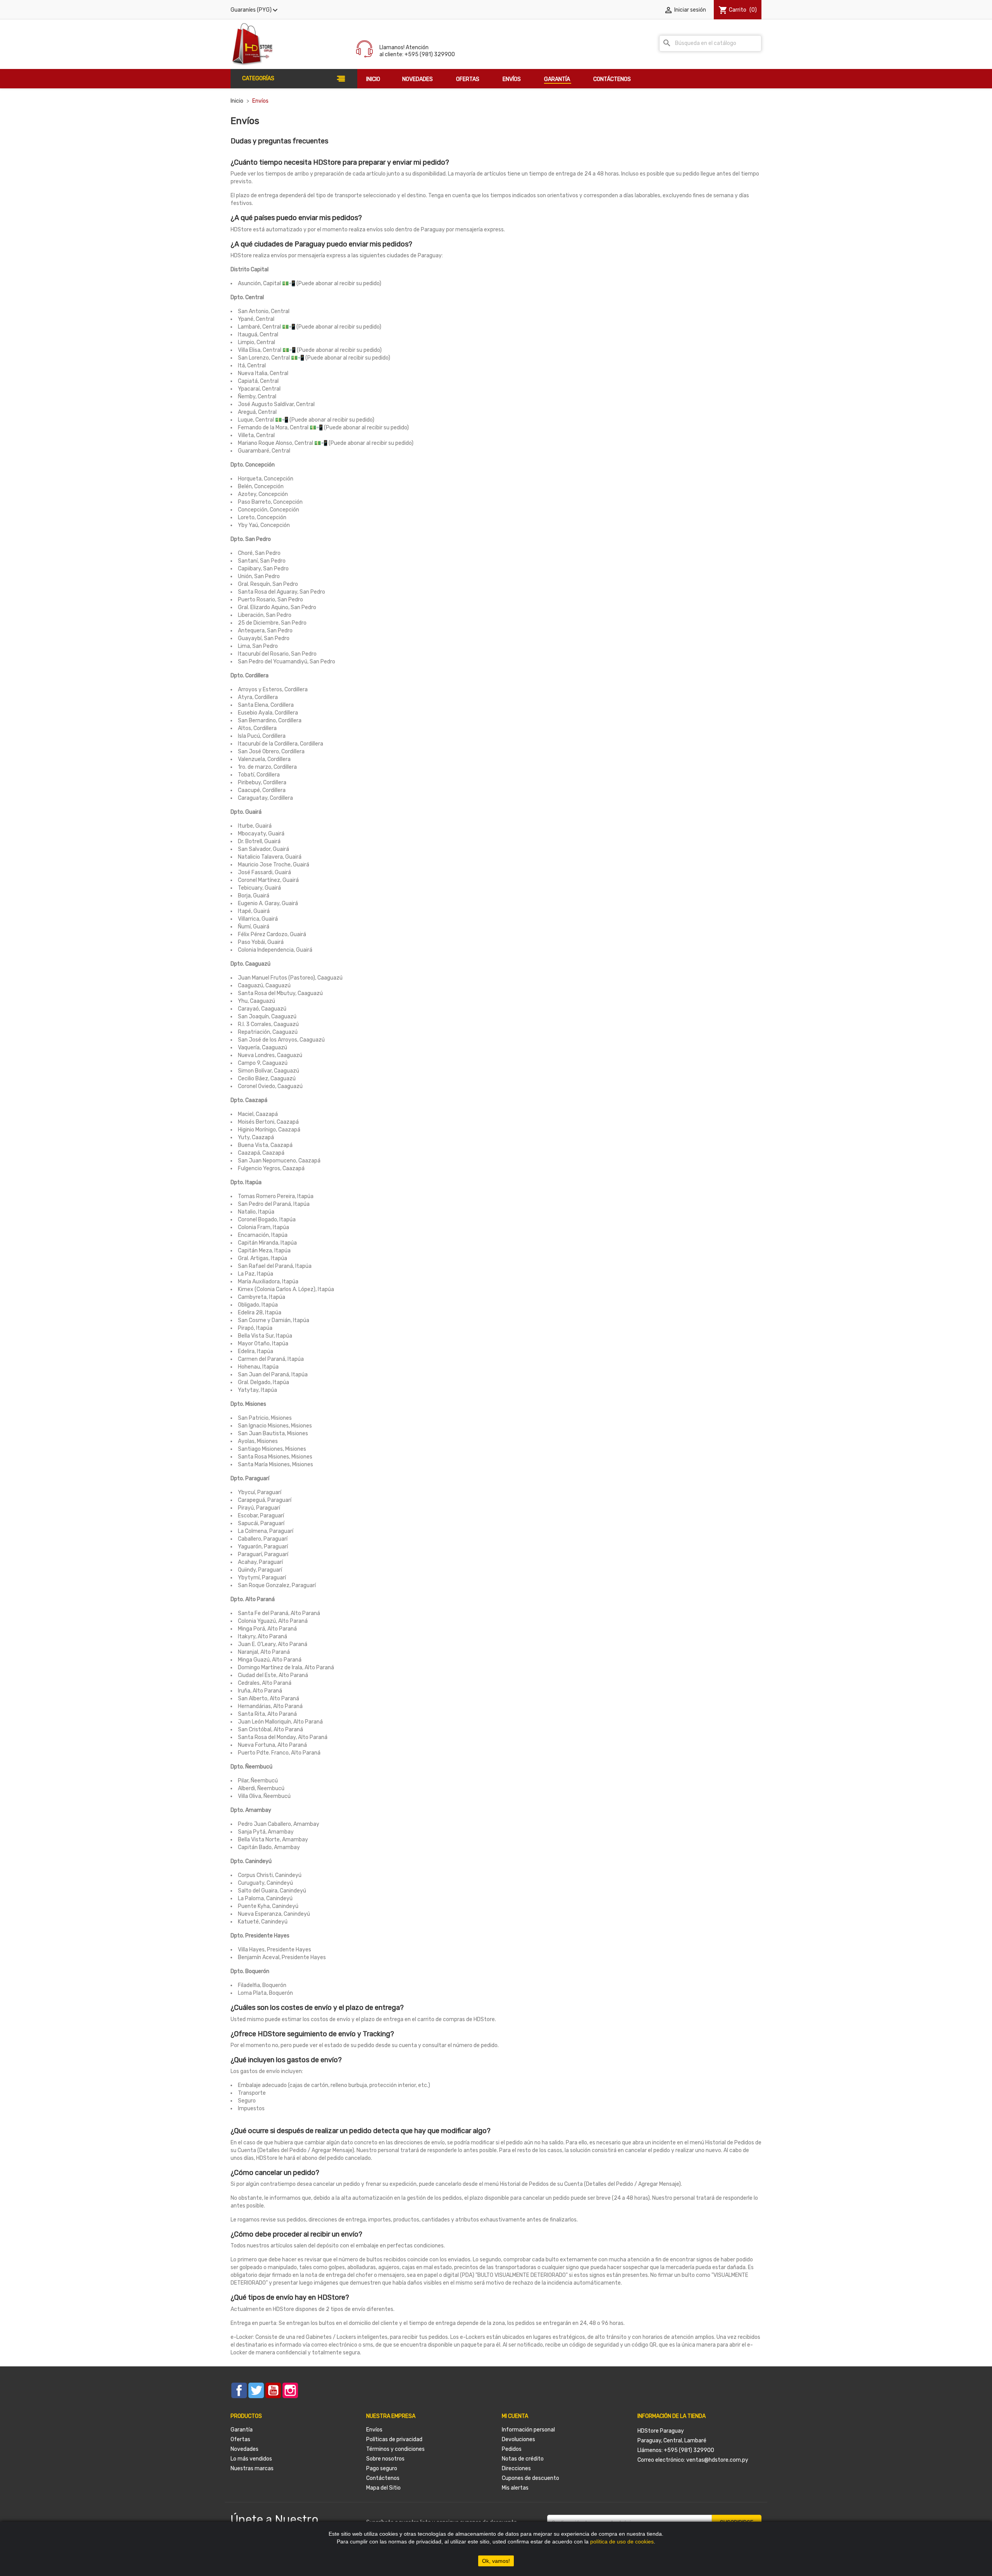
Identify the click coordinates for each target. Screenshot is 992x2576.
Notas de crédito (523, 2459)
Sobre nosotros (385, 2459)
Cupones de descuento (530, 2478)
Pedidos (512, 2449)
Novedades (245, 2449)
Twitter (256, 2390)
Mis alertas (515, 2488)
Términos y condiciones (395, 2449)
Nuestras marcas (252, 2468)
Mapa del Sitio (383, 2488)
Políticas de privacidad (394, 2439)
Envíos (374, 2430)
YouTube (273, 2390)
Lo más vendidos (251, 2459)
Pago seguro (382, 2468)
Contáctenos (383, 2478)
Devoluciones (518, 2439)
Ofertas (240, 2439)
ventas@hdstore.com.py (717, 2460)
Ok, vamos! (496, 2561)
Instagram (290, 2390)
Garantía (242, 2430)
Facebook (239, 2390)
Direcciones (516, 2468)
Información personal (528, 2430)
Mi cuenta (515, 2416)
